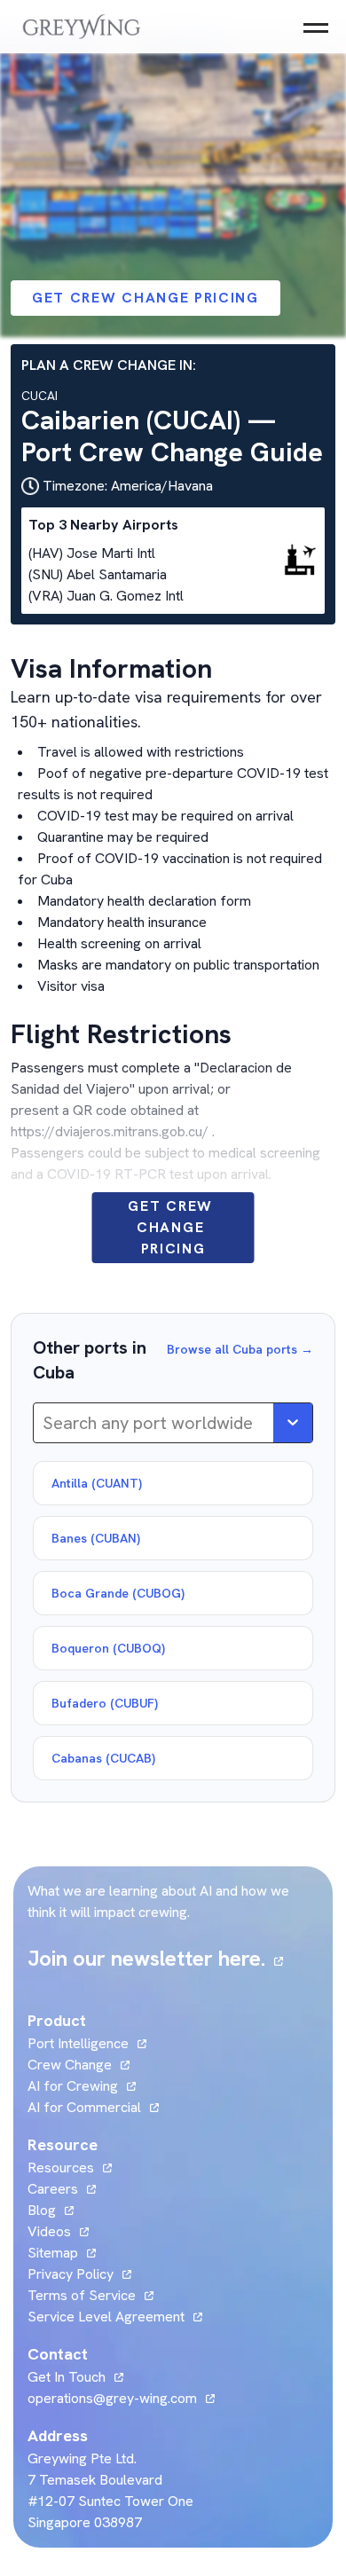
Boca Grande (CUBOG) (118, 1593)
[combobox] (45, 1423)
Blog (51, 2210)
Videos (58, 2231)
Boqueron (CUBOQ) (108, 1648)
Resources (61, 2168)
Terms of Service (82, 2295)
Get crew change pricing (145, 298)
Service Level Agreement (106, 2317)
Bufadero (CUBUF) (105, 1703)
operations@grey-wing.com (112, 2398)
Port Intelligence (78, 2043)
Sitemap (53, 2253)
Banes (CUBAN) (96, 1538)
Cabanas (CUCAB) (103, 1758)
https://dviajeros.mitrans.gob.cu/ (110, 1131)
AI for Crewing (73, 2086)
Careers (62, 2189)
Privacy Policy (71, 2274)
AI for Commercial (84, 2107)
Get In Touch (75, 2377)
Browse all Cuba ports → (240, 1349)
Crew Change (70, 2065)
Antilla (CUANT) (97, 1483)
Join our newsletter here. (155, 1958)
